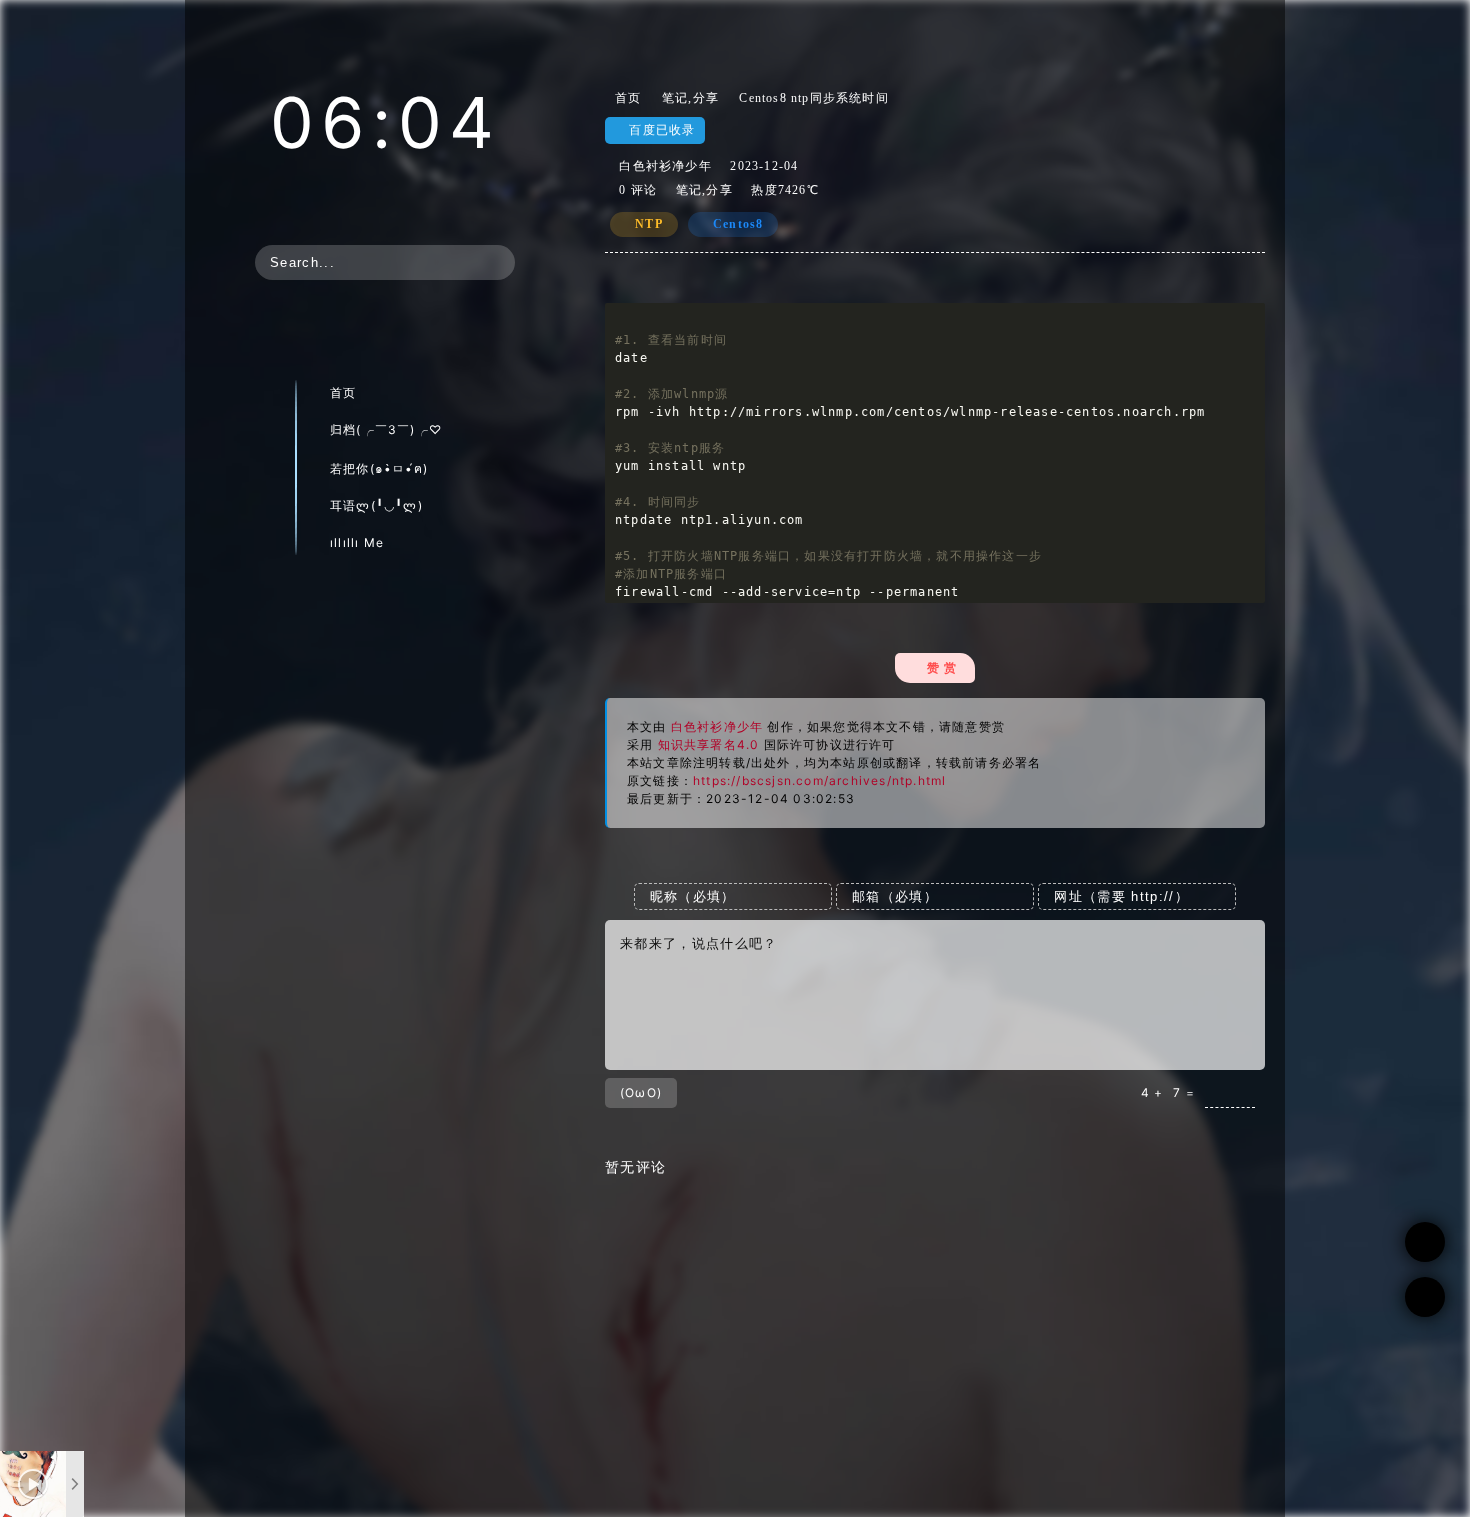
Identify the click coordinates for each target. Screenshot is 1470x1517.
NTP (649, 224)
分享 (706, 98)
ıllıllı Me (357, 542)
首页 (623, 98)
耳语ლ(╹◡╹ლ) (376, 505)
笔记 (675, 98)
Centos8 (738, 224)
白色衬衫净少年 (665, 166)
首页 (343, 392)
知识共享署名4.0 (709, 744)
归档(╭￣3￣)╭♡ (386, 429)
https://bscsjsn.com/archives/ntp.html (819, 780)
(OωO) (641, 1092)
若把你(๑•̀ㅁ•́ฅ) (379, 468)
